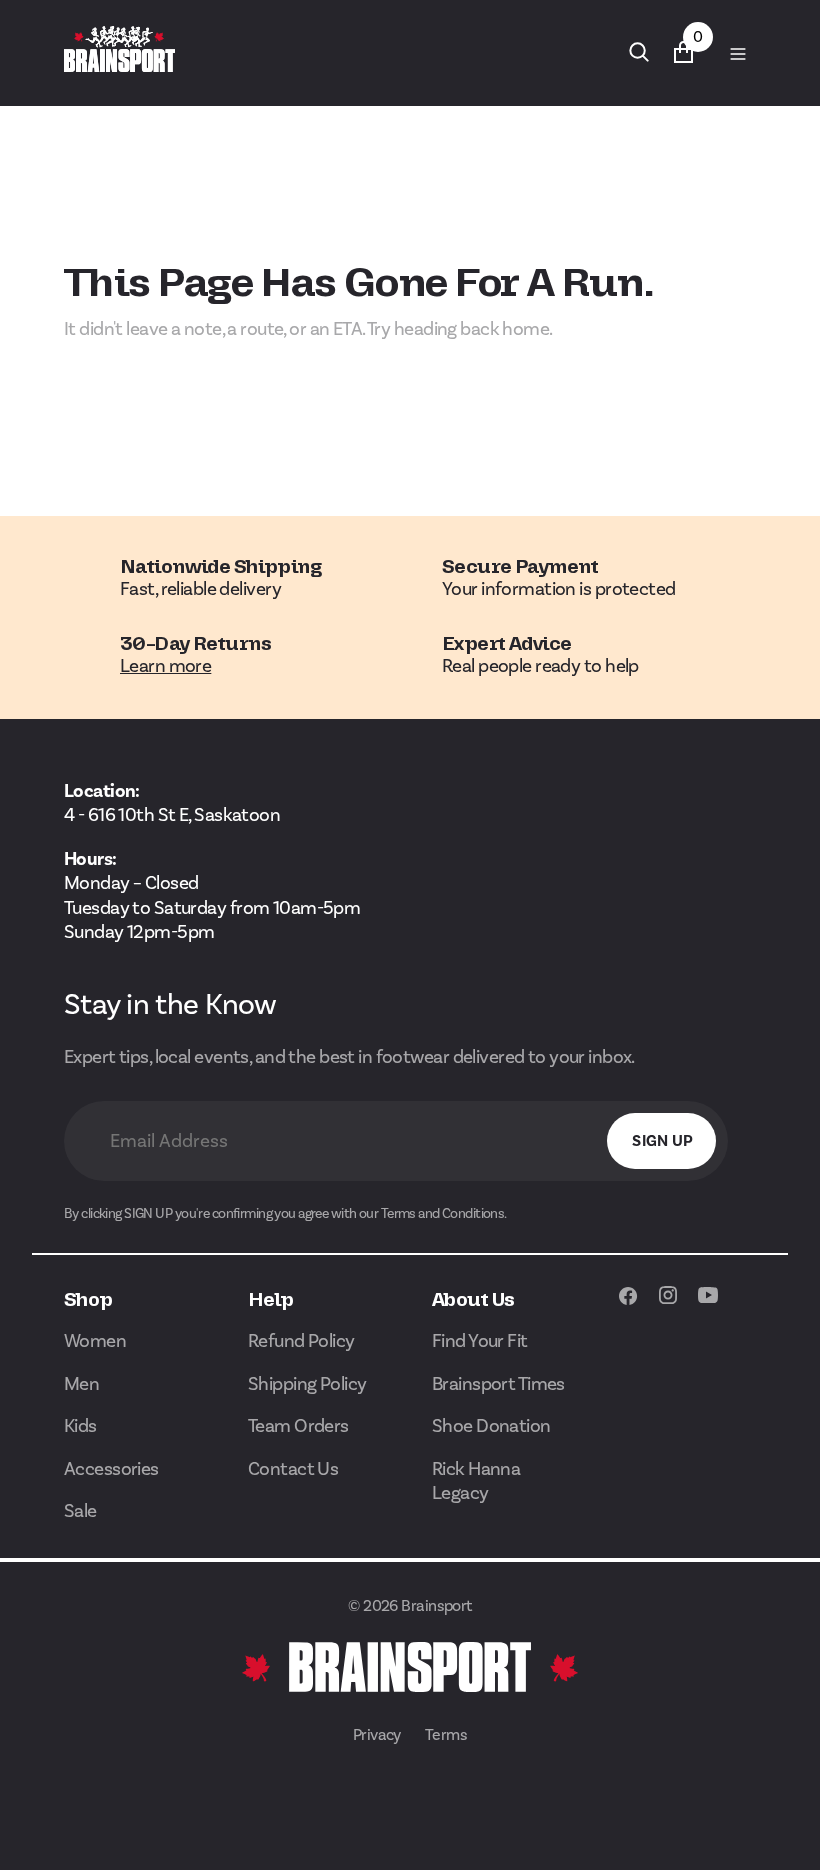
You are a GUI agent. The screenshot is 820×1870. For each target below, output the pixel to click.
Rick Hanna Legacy (476, 1481)
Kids (80, 1425)
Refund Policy (301, 1340)
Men (81, 1383)
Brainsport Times (498, 1383)
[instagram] (668, 1305)
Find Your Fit (480, 1340)
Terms (446, 1734)
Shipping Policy (307, 1383)
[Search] (639, 52)
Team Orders (298, 1425)
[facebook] (628, 1305)
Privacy (377, 1734)
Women (95, 1340)
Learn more (165, 665)
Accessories (111, 1468)
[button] (737, 53)
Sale (80, 1510)
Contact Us (293, 1468)
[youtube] (708, 1305)
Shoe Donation (491, 1425)
